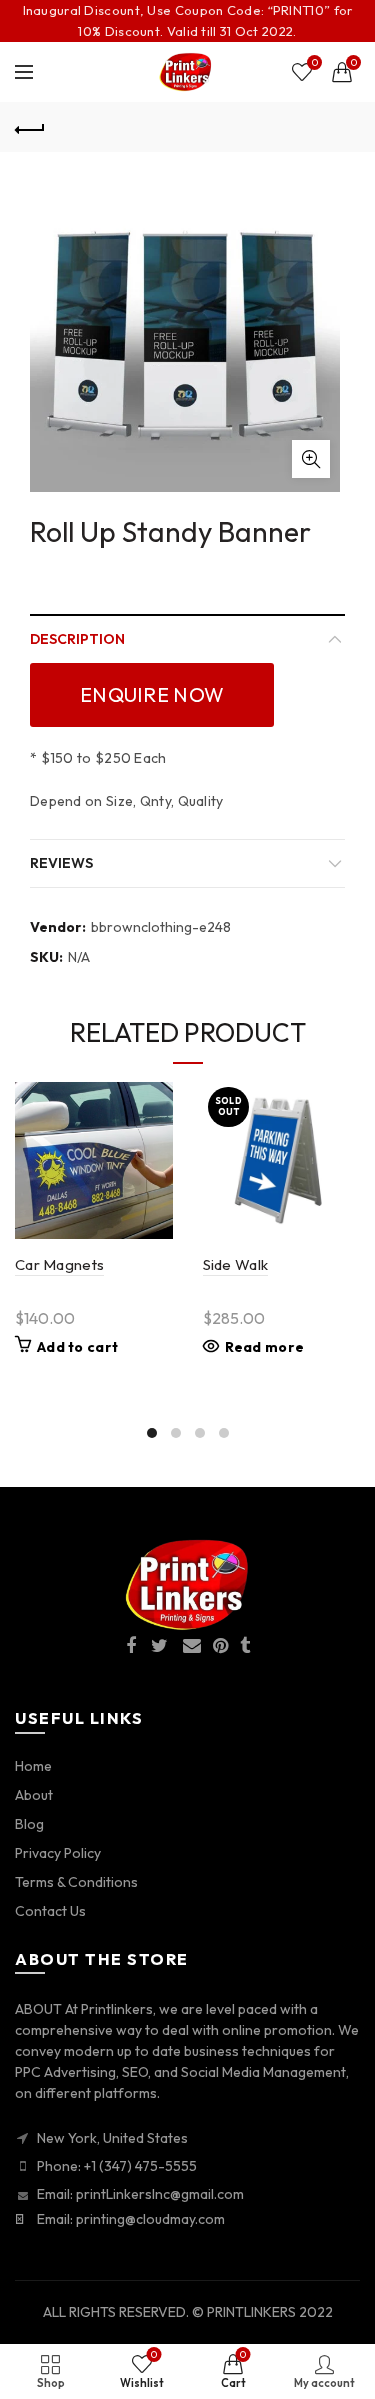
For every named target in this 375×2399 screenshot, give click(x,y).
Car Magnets (59, 1264)
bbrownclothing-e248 (161, 927)
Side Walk (236, 1264)
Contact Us (50, 1911)
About (34, 1795)
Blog (29, 1824)
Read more (265, 1347)
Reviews (61, 863)
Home (33, 1766)
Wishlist (314, 63)
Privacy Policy (58, 1853)
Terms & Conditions (76, 1882)
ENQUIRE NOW (152, 694)
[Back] (30, 127)
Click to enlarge (311, 459)
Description (77, 639)
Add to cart (77, 1347)
